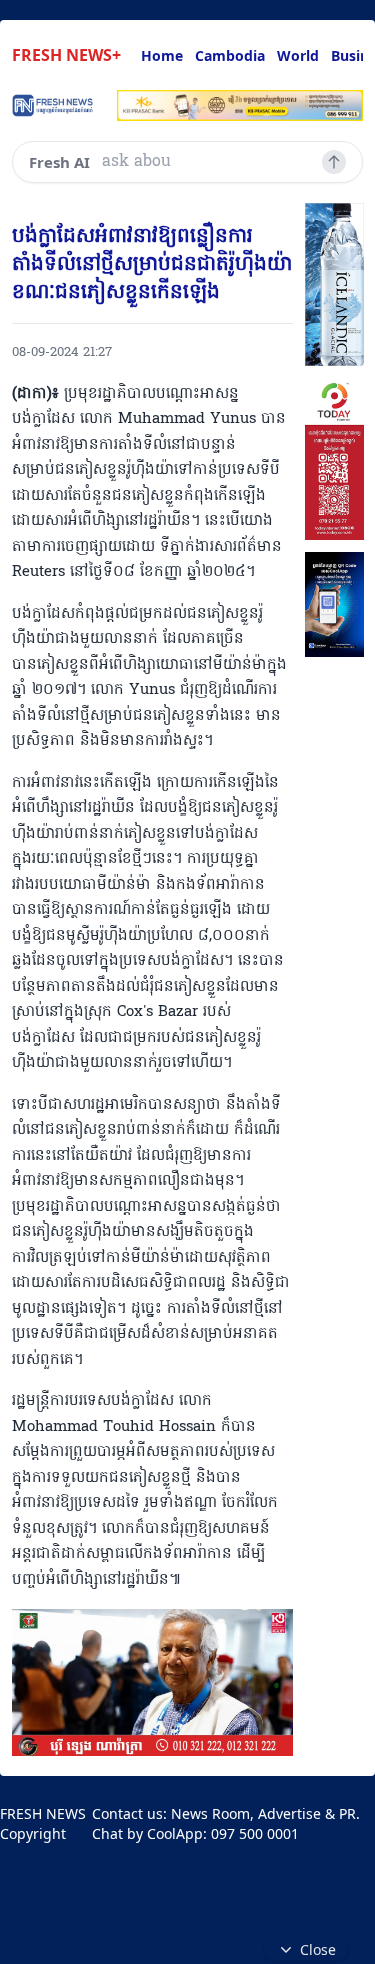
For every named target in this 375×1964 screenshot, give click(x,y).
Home (162, 55)
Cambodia (230, 55)
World (298, 55)
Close (318, 1949)
